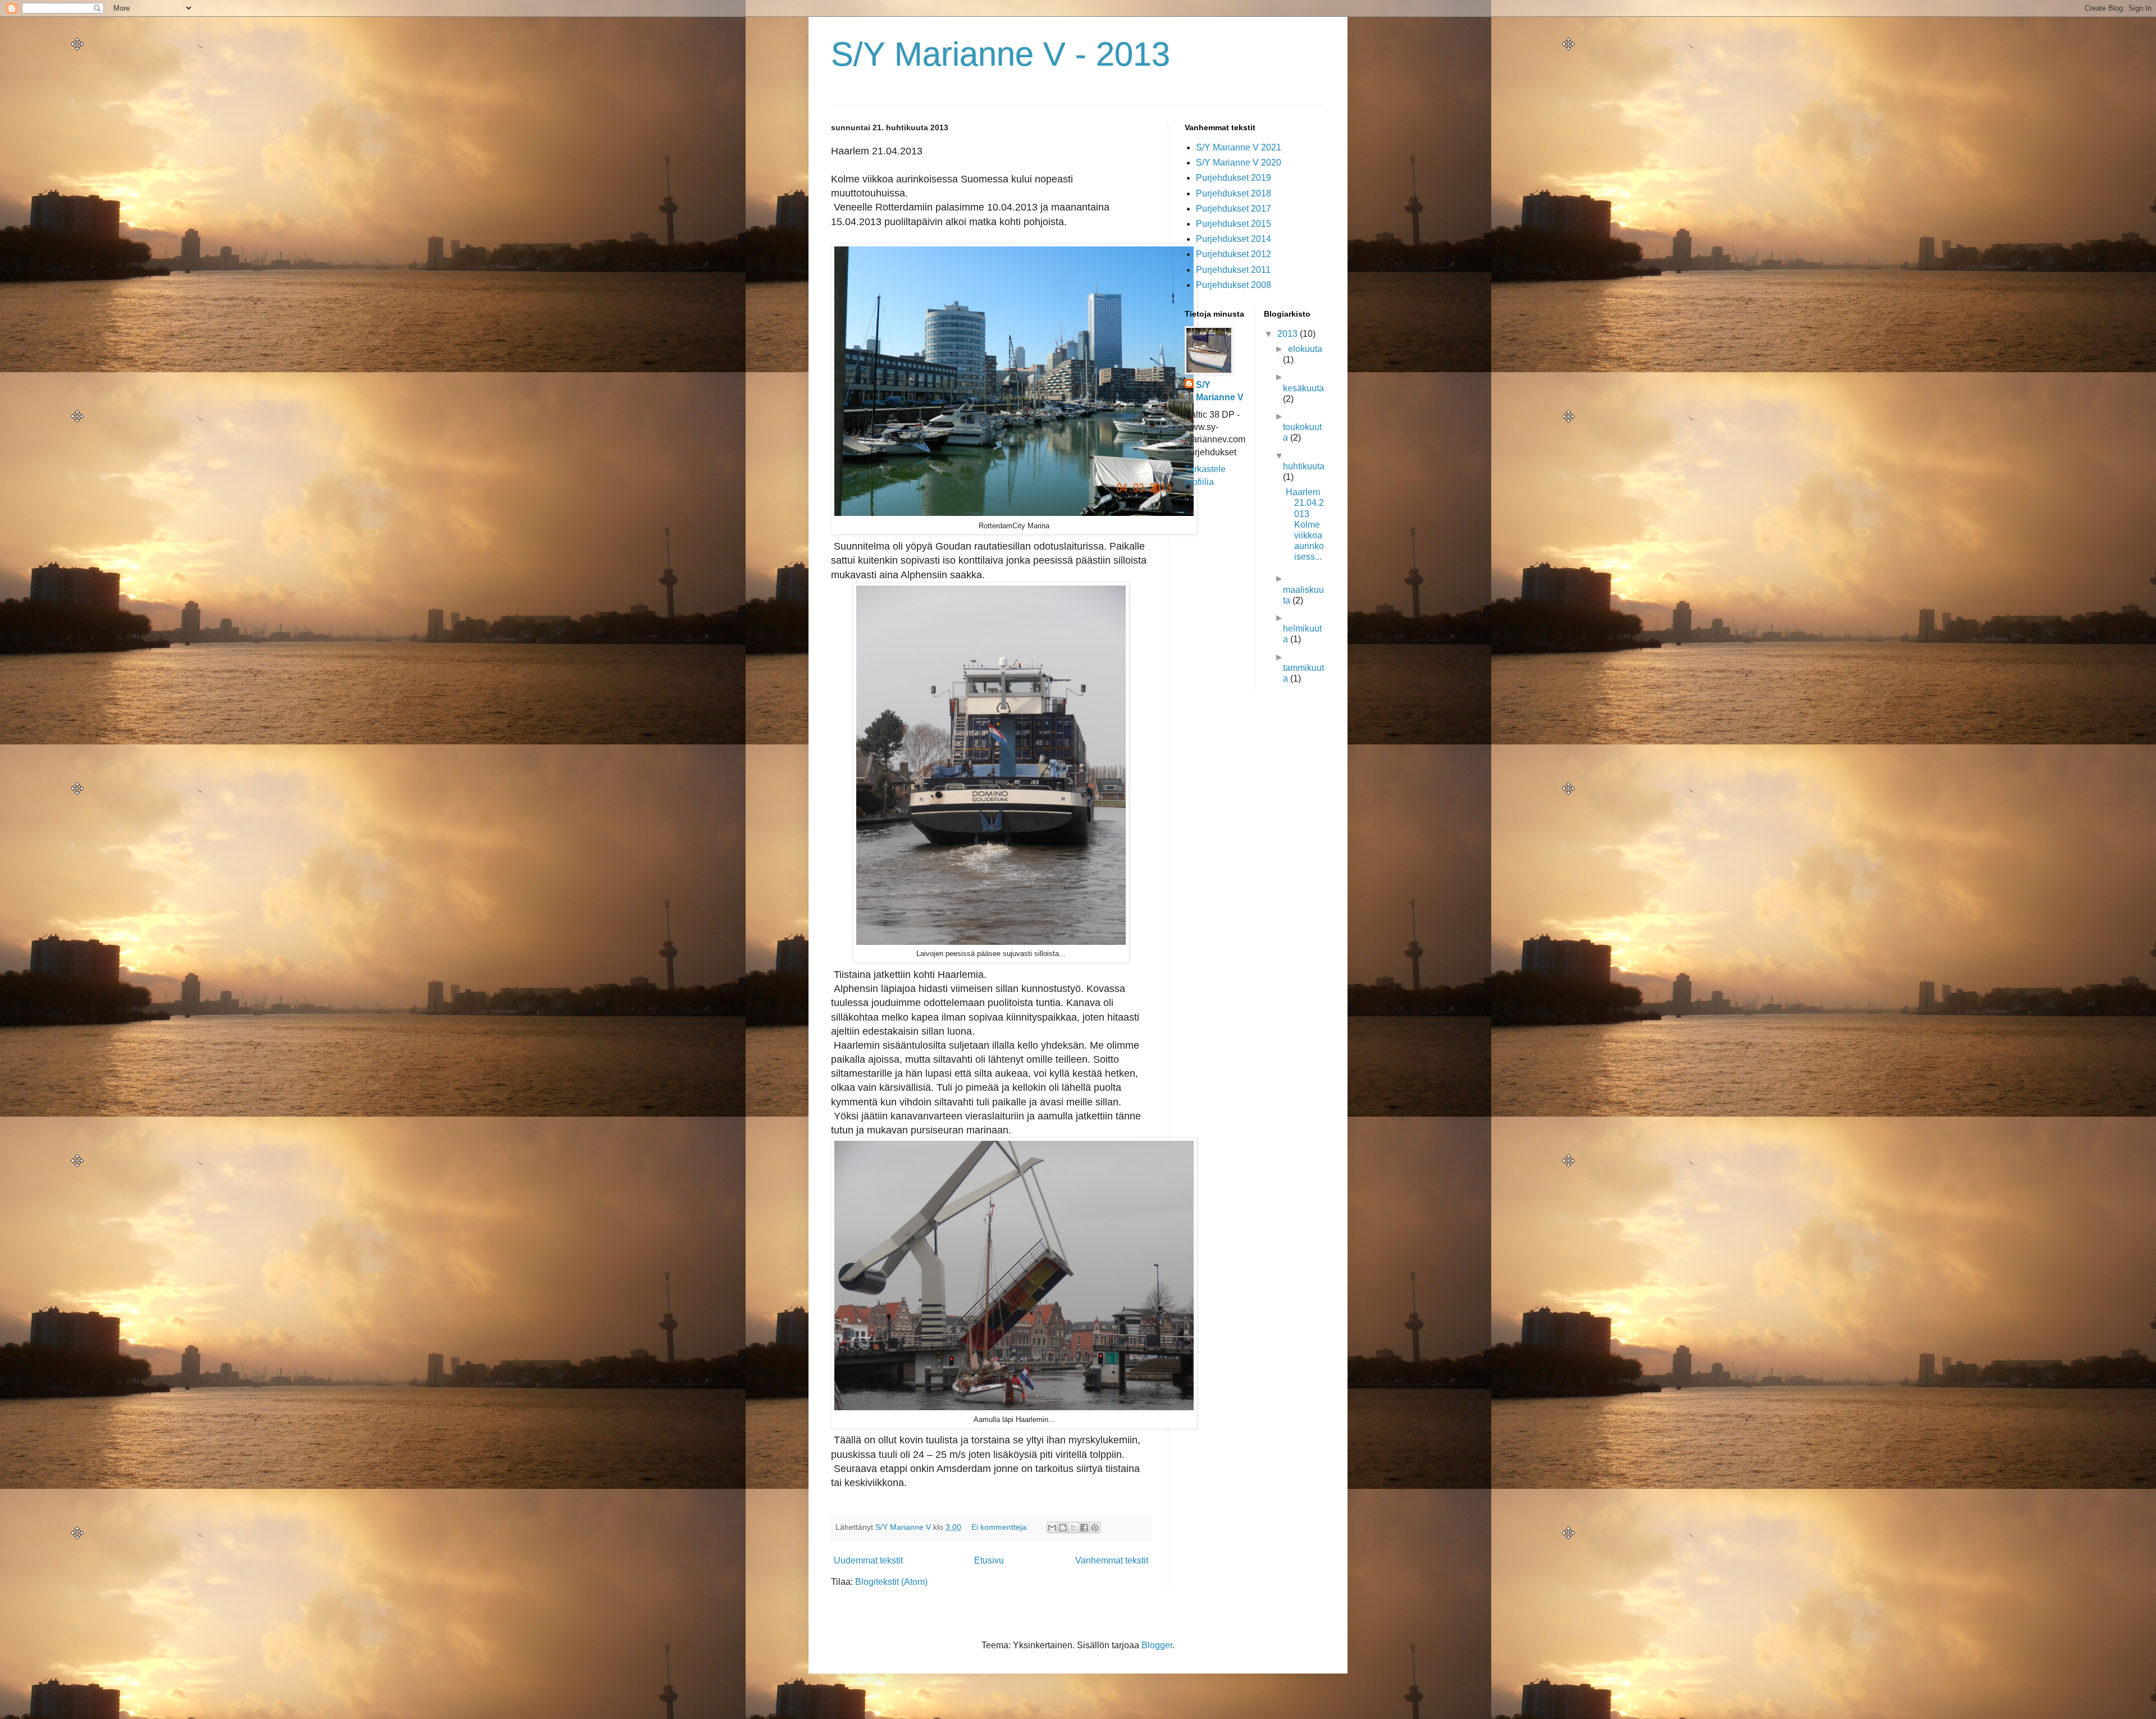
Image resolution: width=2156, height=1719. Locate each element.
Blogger (1157, 1645)
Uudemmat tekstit (868, 1560)
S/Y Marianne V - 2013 (1001, 54)
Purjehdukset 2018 (1234, 193)
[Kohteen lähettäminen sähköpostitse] (1052, 1528)
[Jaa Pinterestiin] (1095, 1528)
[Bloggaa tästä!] (1063, 1528)
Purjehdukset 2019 (1234, 178)
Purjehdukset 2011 (1233, 270)
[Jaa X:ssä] (1074, 1528)
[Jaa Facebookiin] (1084, 1528)
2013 (1289, 334)
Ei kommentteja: (1001, 1527)
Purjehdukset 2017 (1234, 209)
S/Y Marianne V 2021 (1239, 147)
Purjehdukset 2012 (1234, 254)
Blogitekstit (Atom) (891, 1582)
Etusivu (989, 1560)
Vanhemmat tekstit (1112, 1560)
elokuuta (1305, 349)
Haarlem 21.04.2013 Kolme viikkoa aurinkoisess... (1305, 524)
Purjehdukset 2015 (1234, 224)
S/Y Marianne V (1220, 391)
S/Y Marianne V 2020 (1239, 163)
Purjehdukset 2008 (1234, 285)
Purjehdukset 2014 (1234, 239)
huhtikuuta (1304, 466)
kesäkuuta (1303, 388)
